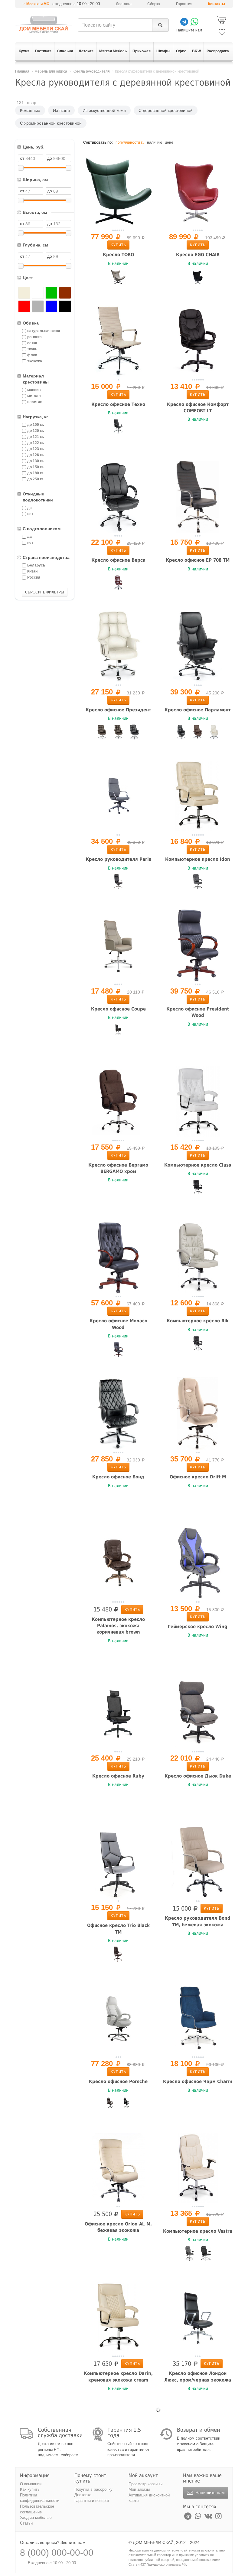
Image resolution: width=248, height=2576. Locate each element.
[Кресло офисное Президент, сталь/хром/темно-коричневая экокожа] (118, 732)
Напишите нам (209, 2493)
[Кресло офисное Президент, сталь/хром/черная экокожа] (135, 732)
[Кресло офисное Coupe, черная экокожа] (118, 1031)
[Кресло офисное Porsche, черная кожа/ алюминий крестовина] (126, 2104)
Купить (118, 245)
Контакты (217, 4)
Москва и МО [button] (38, 4)
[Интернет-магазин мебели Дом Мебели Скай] (44, 24)
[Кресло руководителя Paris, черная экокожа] (118, 882)
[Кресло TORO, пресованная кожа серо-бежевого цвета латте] (118, 277)
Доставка (124, 4)
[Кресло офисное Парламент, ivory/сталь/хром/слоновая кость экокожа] (214, 732)
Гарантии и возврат (92, 2501)
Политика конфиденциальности (40, 2498)
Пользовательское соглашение (37, 2509)
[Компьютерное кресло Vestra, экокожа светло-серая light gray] (190, 2253)
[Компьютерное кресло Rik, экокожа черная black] (198, 1343)
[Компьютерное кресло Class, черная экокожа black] (198, 1187)
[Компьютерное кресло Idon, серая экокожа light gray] (198, 882)
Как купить (30, 2489)
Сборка (154, 4)
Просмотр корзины (145, 2484)
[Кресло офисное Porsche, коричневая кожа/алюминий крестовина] (110, 2104)
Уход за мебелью (36, 2517)
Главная (22, 71)
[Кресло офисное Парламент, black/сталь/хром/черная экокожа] (181, 732)
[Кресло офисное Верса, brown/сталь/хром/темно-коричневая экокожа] (118, 583)
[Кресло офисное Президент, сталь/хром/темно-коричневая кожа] (102, 732)
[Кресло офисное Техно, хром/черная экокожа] (118, 426)
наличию (155, 142)
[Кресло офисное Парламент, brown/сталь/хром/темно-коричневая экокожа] (198, 732)
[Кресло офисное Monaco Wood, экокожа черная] (118, 1350)
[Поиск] (160, 25)
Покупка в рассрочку (93, 2489)
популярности (128, 142)
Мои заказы (139, 2489)
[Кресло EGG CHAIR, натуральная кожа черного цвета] (198, 277)
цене (169, 142)
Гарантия (184, 4)
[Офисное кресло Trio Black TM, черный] (118, 1954)
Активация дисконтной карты (149, 2498)
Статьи (26, 2523)
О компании (31, 2484)
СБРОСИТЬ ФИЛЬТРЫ (45, 592)
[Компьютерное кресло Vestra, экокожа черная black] (206, 2253)
